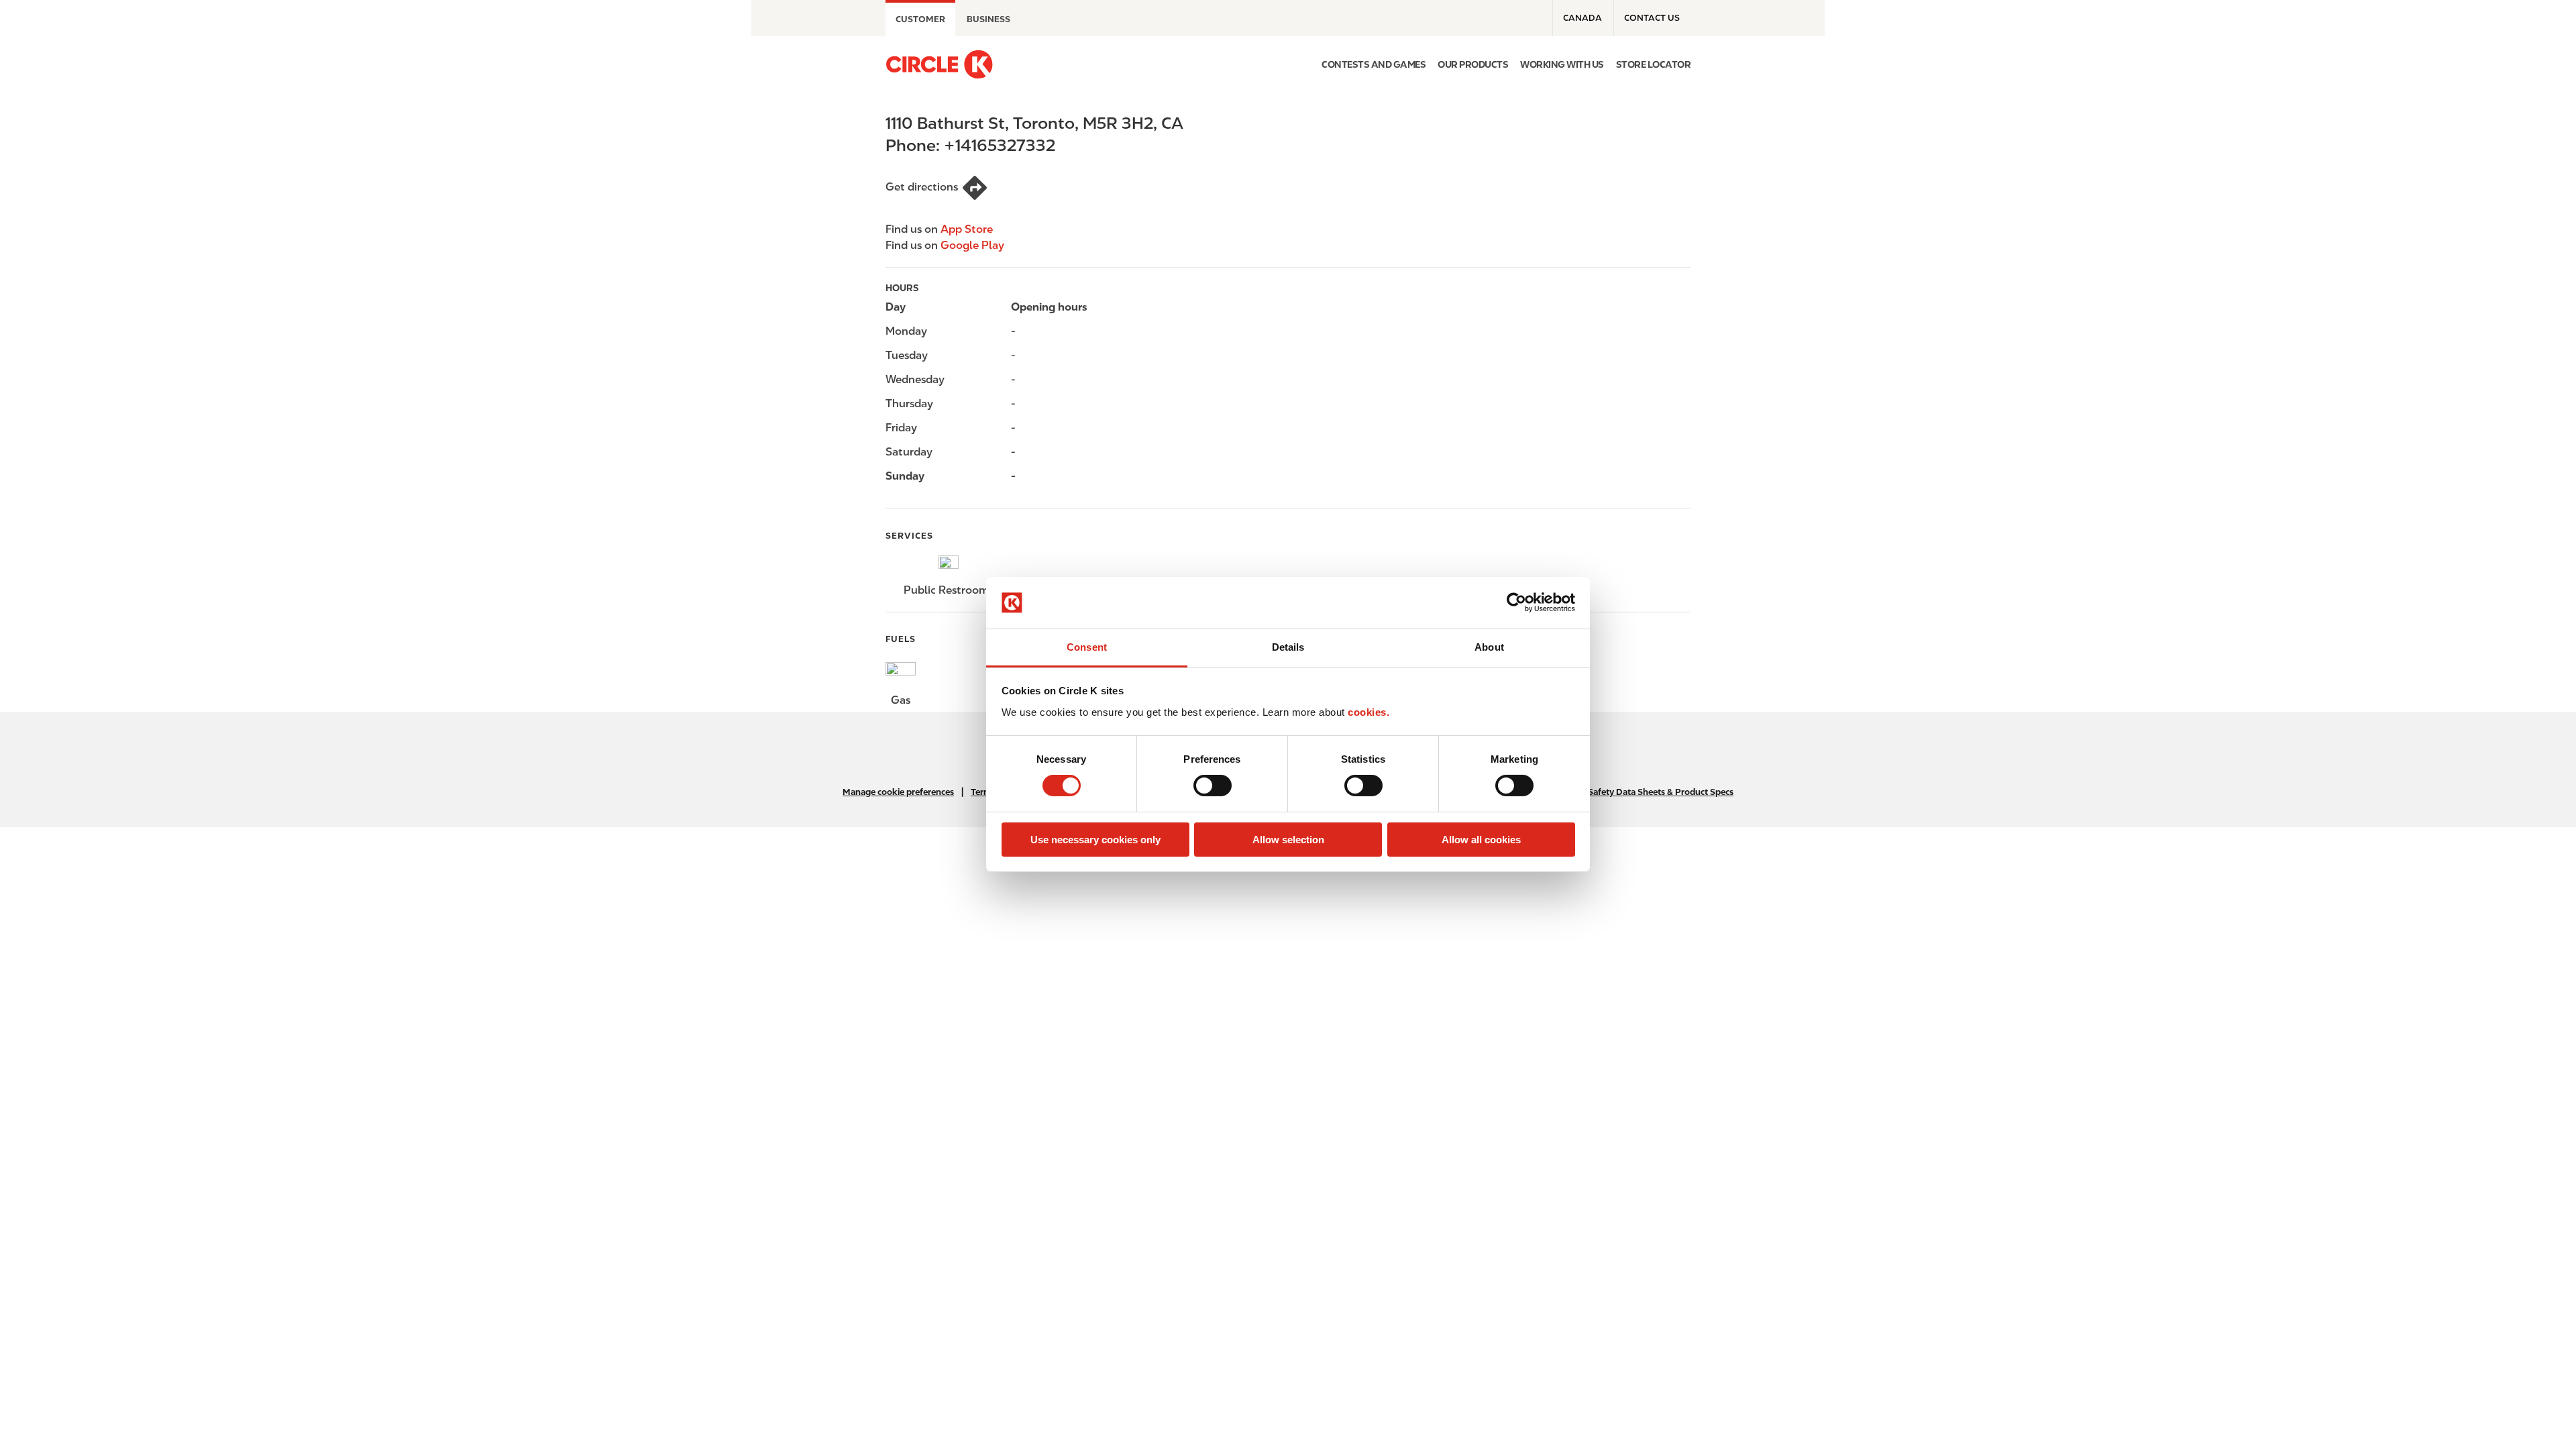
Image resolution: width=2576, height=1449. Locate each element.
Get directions (922, 187)
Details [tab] (1288, 647)
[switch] (1213, 786)
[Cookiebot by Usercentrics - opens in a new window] (1516, 602)
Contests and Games (1374, 64)
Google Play (972, 245)
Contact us (1652, 18)
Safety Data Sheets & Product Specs (1661, 792)
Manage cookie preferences (898, 792)
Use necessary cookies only (1095, 840)
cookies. (1368, 712)
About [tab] (1489, 647)
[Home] (939, 64)
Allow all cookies (1481, 840)
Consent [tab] (1087, 647)
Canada (1582, 18)
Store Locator (1654, 64)
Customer (920, 19)
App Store (967, 229)
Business (988, 19)
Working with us (1562, 64)
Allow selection (1288, 840)
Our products (1473, 64)
